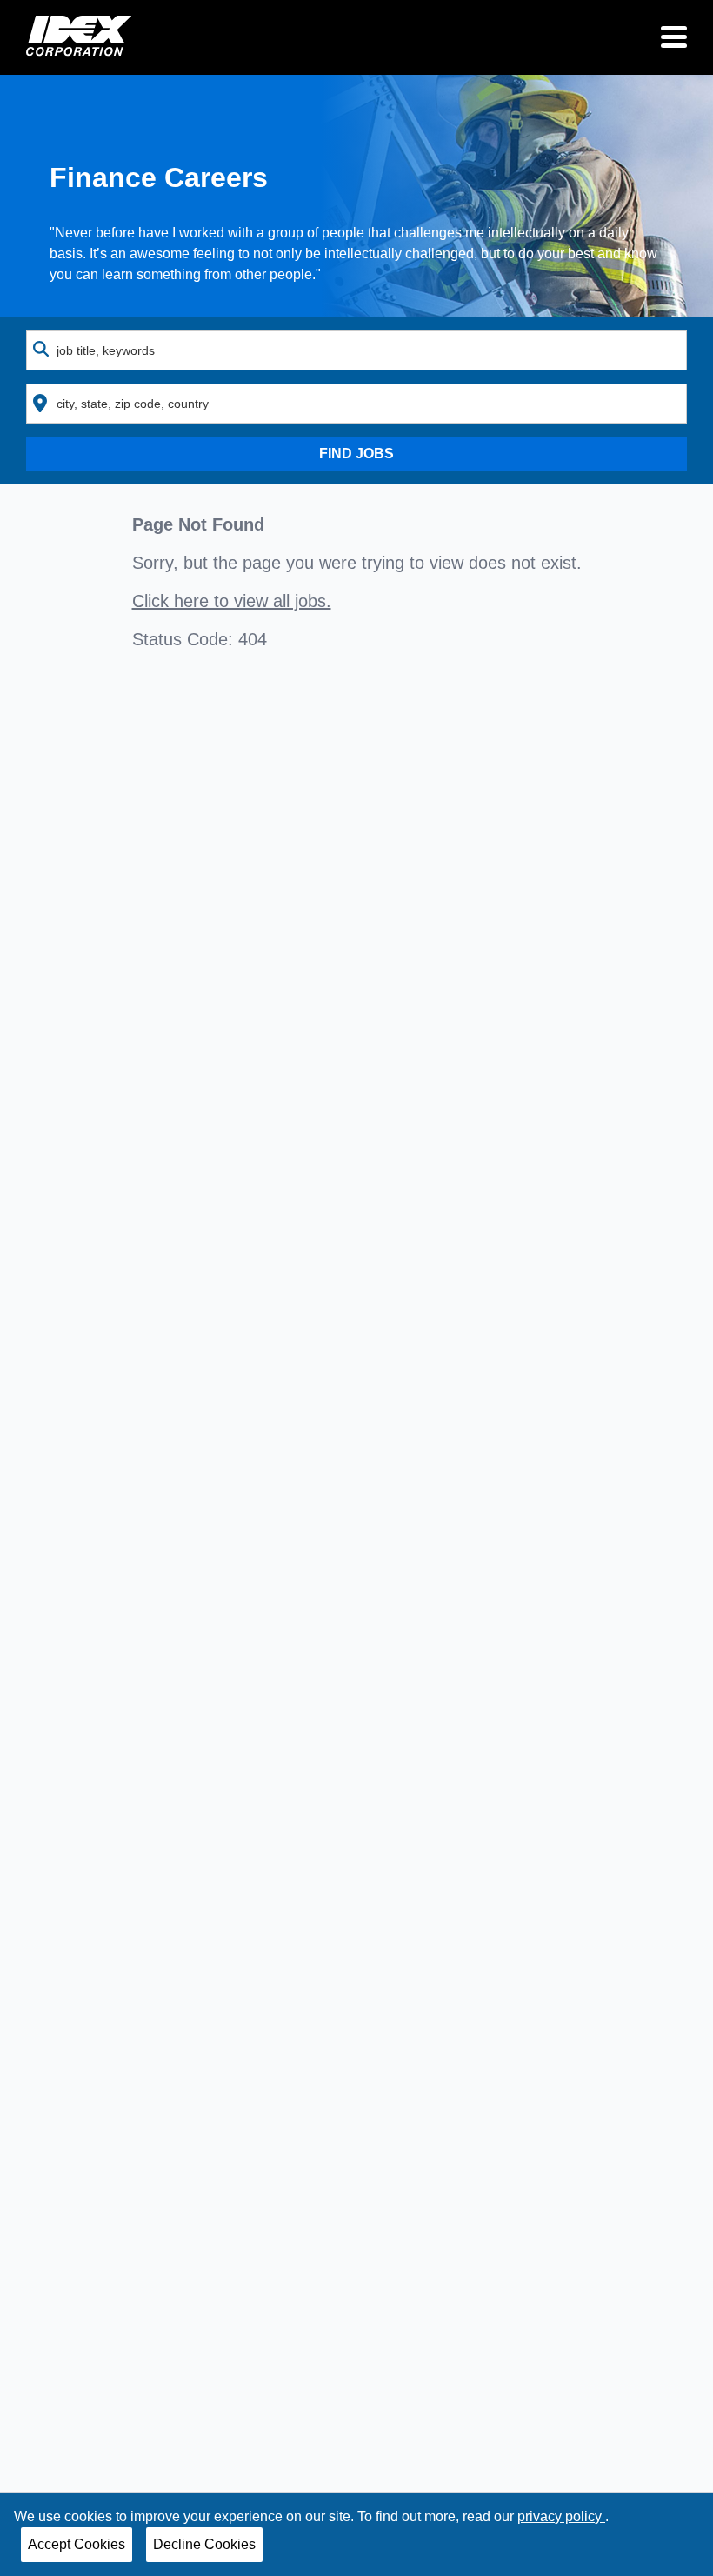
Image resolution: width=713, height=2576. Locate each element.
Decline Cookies (204, 2544)
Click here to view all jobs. (232, 601)
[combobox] (356, 350)
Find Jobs (356, 454)
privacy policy (561, 2516)
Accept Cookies (77, 2544)
